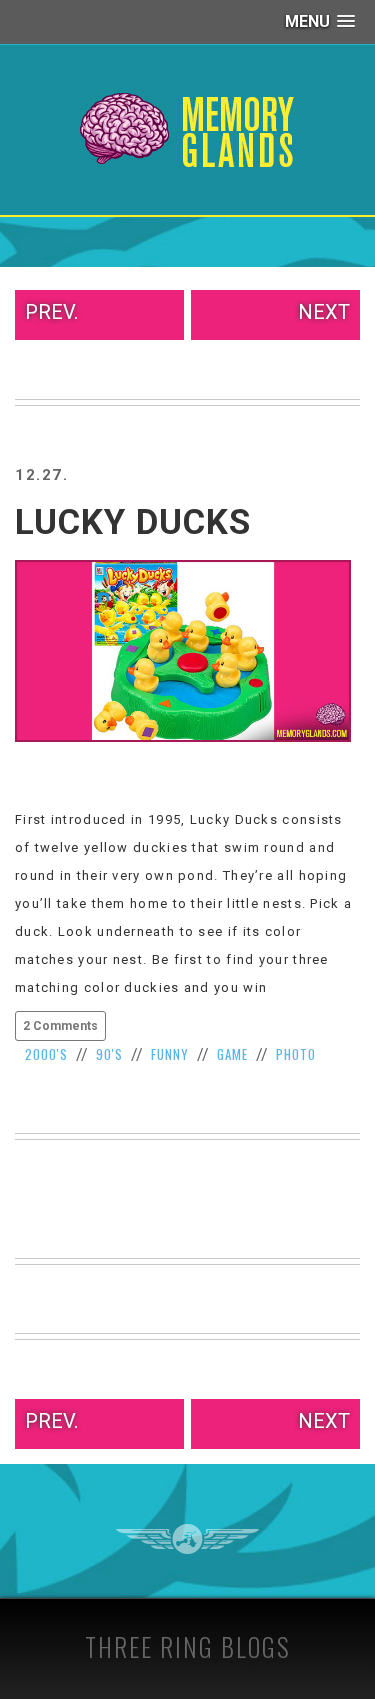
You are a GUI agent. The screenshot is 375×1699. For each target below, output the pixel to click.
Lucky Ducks (133, 522)
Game (232, 1054)
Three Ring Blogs (188, 1646)
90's (109, 1054)
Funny (170, 1054)
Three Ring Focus (187, 1539)
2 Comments (60, 1026)
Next (324, 312)
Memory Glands (187, 130)
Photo (296, 1054)
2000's (46, 1054)
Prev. (51, 312)
